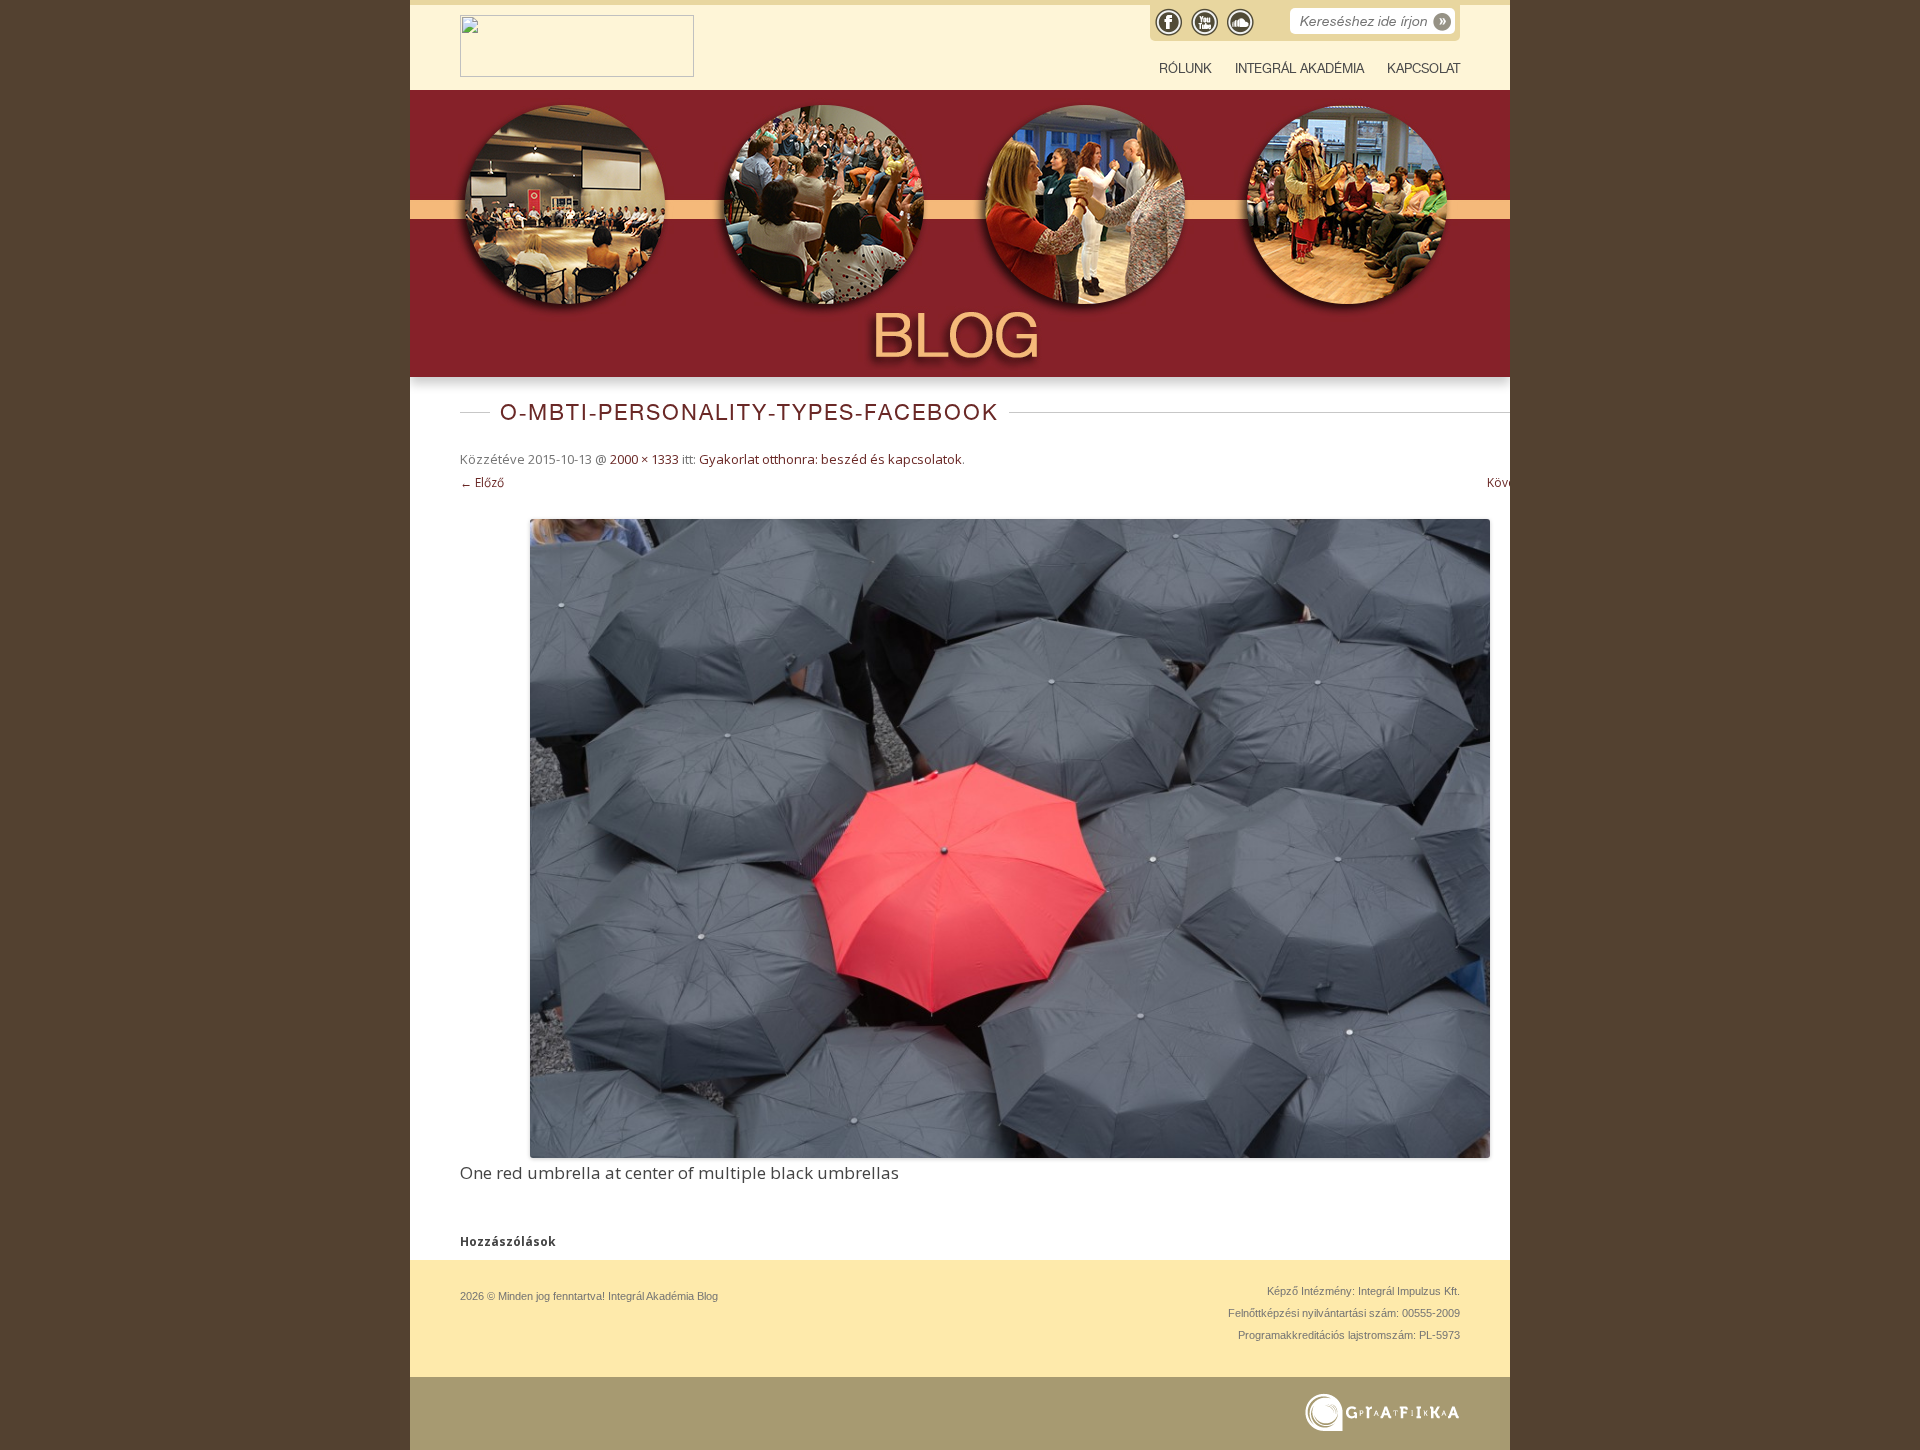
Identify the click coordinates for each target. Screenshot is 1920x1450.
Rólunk (1185, 68)
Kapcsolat (1423, 68)
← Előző (482, 482)
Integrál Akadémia (1299, 68)
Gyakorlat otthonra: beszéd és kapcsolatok (830, 459)
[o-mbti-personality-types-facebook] (1010, 838)
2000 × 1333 (644, 459)
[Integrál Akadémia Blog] (577, 72)
